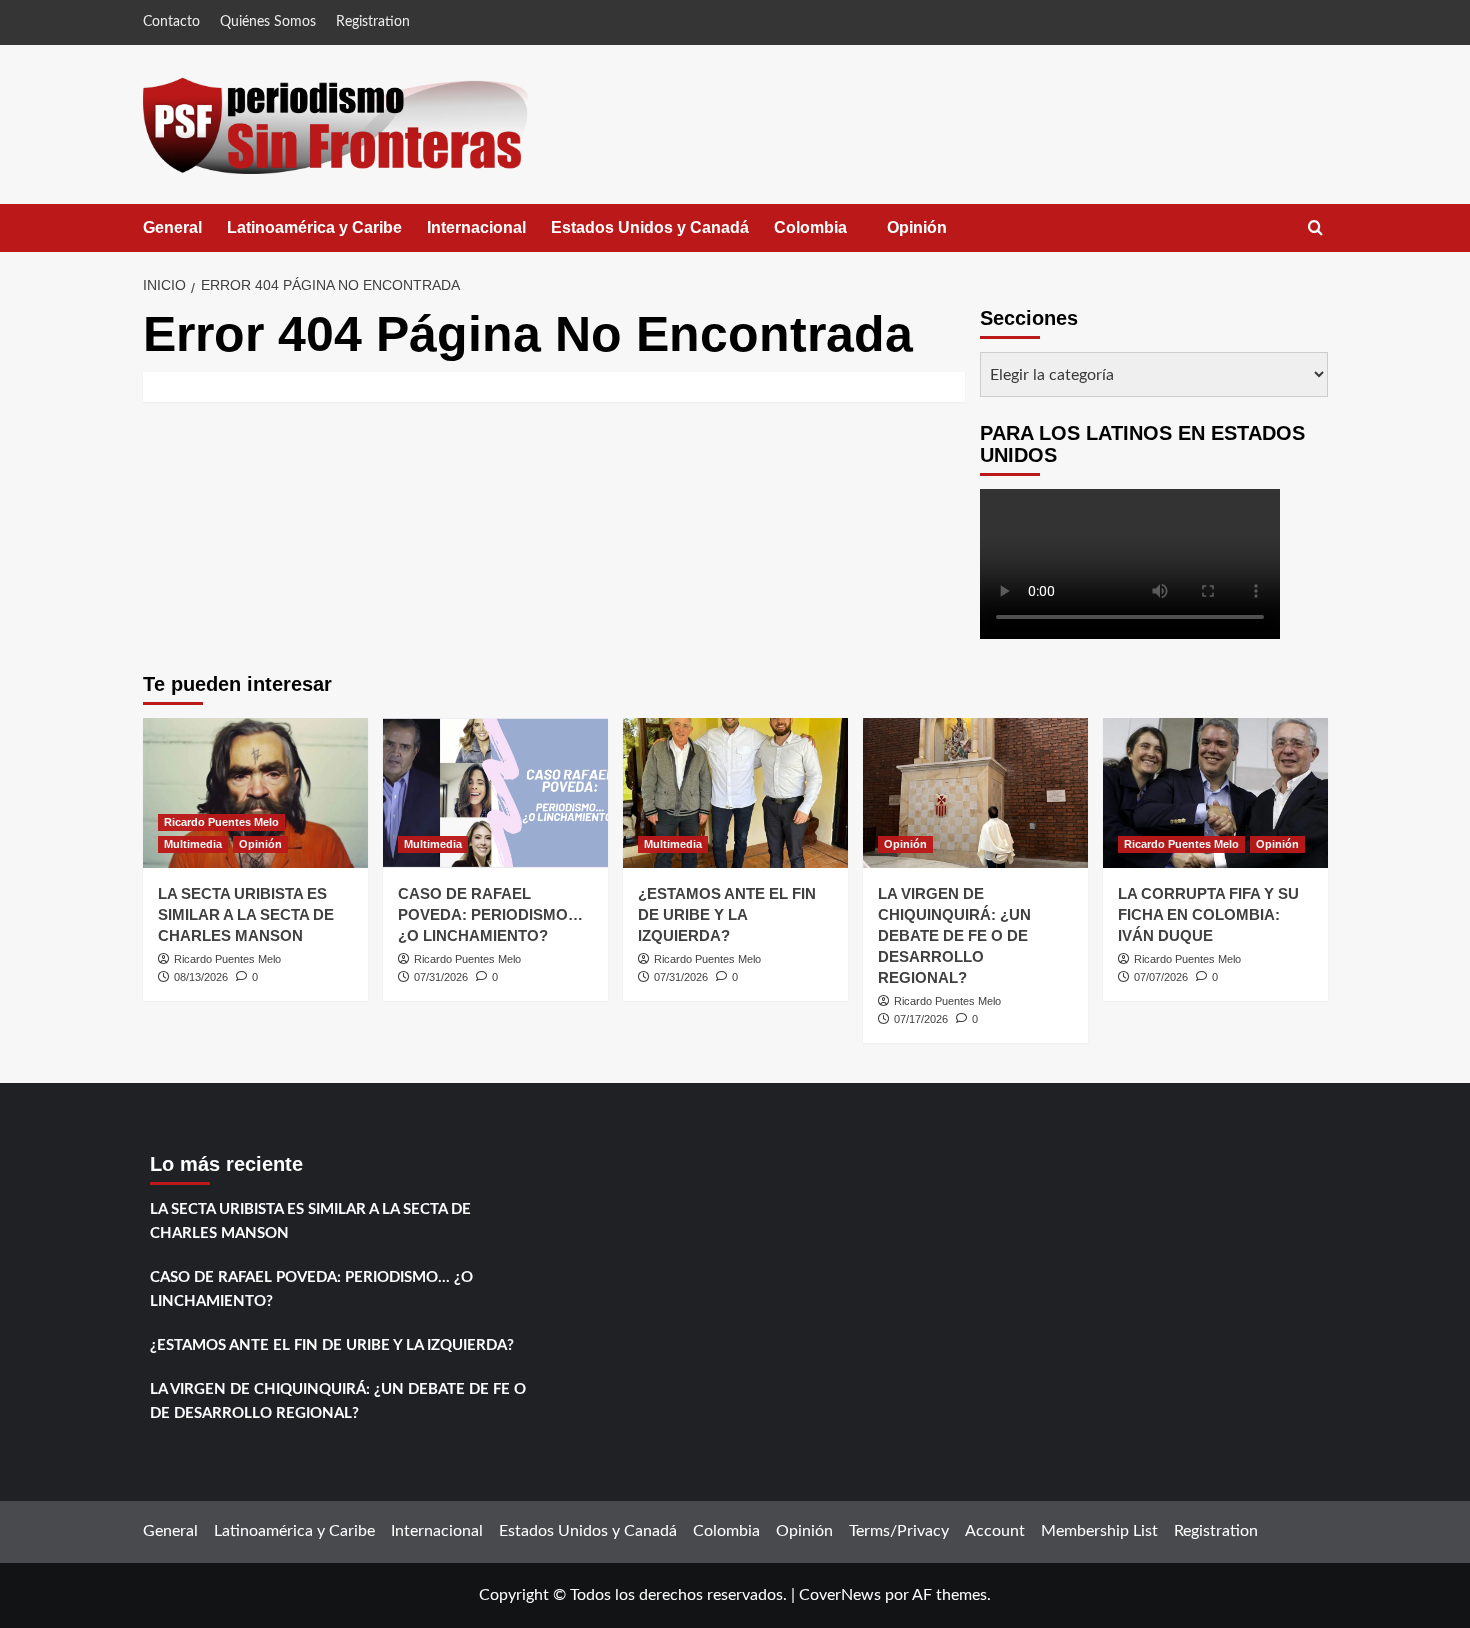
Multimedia (193, 844)
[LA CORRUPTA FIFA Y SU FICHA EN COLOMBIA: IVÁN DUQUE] (1215, 793)
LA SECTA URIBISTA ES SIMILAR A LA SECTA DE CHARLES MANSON (246, 914)
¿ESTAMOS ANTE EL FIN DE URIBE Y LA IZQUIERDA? (727, 914)
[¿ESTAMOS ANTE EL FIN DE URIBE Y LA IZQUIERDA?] (735, 793)
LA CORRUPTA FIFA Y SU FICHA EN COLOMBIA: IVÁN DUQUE (1208, 914)
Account (995, 1531)
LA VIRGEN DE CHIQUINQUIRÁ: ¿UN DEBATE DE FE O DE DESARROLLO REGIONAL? (954, 935)
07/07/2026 (1161, 977)
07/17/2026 (921, 1019)
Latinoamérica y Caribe (314, 227)
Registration (373, 22)
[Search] (1315, 228)
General (172, 227)
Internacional (476, 227)
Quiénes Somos (268, 22)
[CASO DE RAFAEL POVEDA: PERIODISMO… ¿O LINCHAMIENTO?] (495, 793)
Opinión (937, 235)
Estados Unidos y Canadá (650, 227)
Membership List (1099, 1531)
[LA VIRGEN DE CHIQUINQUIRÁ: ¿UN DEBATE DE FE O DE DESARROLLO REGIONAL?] (975, 793)
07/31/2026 (441, 977)
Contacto (171, 22)
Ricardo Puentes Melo (221, 822)
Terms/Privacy (899, 1531)
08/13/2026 (201, 977)
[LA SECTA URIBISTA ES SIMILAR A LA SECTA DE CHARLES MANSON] (255, 793)
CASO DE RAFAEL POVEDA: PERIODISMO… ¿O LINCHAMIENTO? (490, 914)
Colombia (830, 235)
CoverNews (840, 1595)
